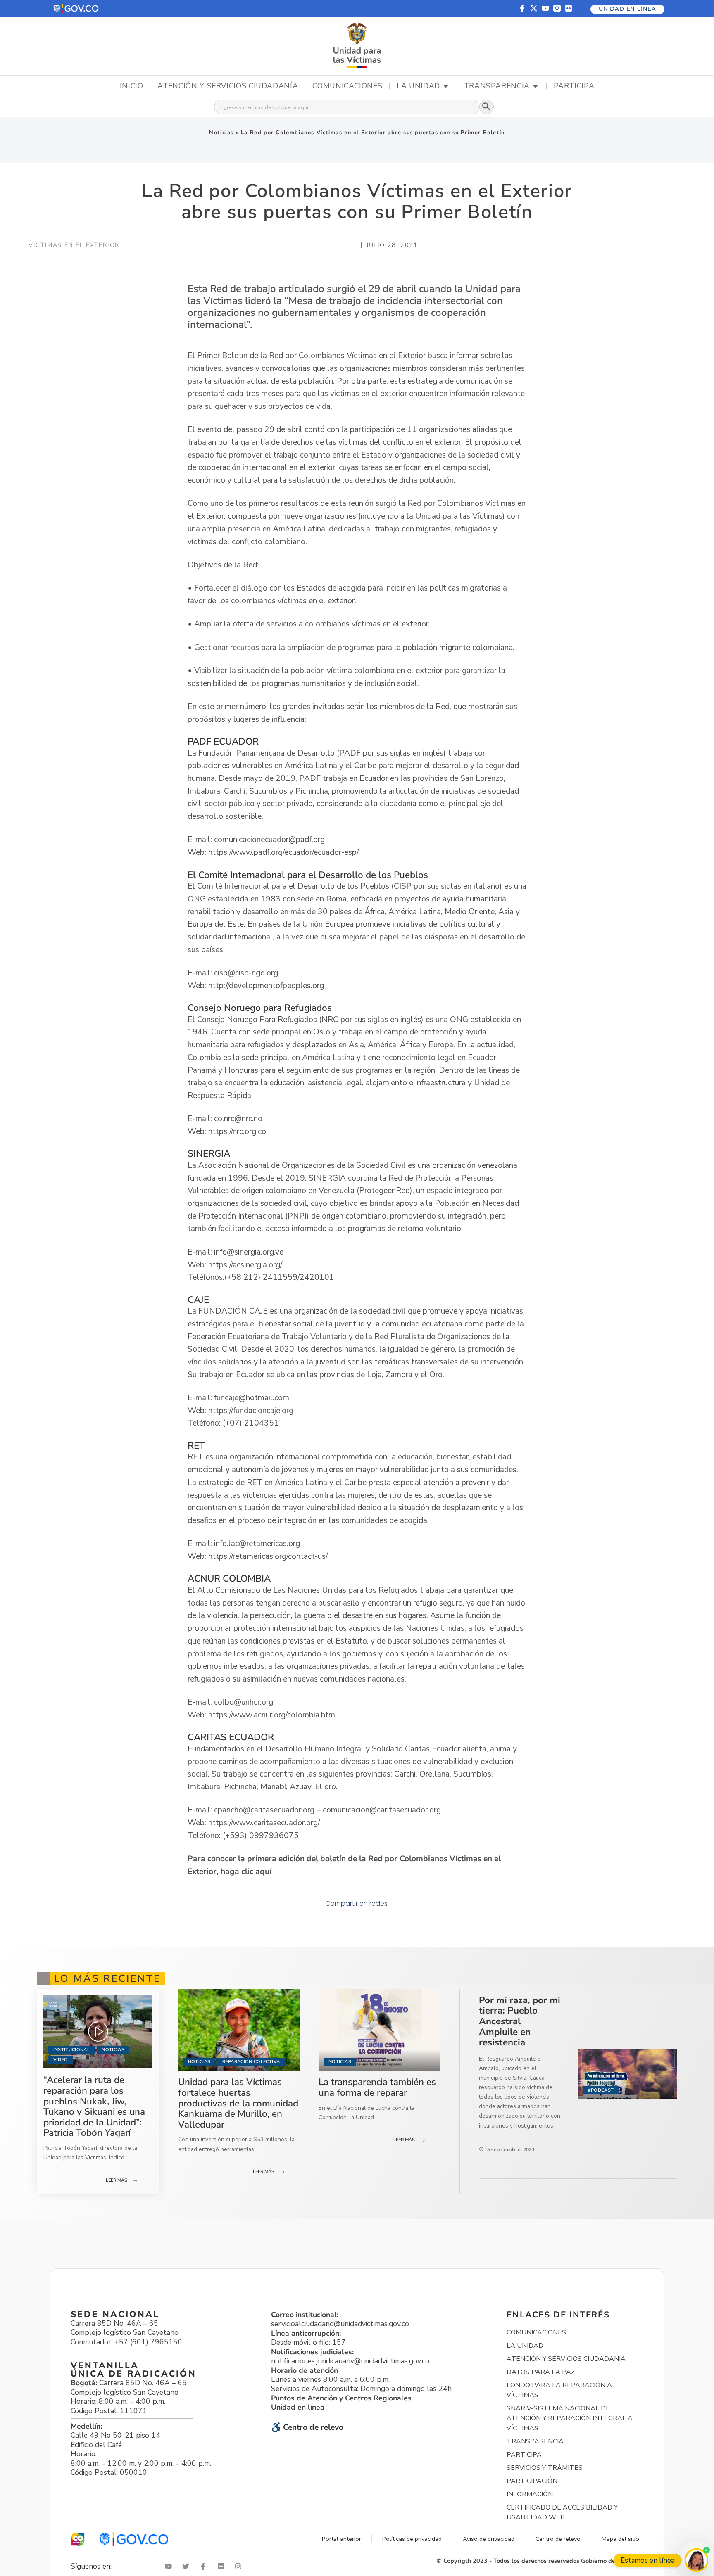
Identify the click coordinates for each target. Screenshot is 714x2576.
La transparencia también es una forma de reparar (377, 2087)
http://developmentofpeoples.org (266, 986)
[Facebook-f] (522, 8)
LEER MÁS (117, 2180)
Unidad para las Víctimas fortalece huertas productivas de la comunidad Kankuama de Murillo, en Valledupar (238, 2103)
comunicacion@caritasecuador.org (382, 1810)
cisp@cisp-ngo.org (246, 973)
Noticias (221, 133)
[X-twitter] (534, 8)
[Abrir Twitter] (188, 2566)
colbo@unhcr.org (244, 1702)
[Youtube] (545, 8)
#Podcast (601, 2090)
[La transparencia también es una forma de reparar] (379, 2030)
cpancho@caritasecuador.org (264, 1810)
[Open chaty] (696, 2560)
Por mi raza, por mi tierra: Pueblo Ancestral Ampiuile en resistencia (520, 2021)
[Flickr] (569, 8)
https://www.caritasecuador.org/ (264, 1823)
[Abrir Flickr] (223, 2566)
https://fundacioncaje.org (251, 1411)
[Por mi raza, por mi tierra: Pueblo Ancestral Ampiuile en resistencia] (627, 2074)
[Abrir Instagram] (240, 2566)
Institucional (71, 2050)
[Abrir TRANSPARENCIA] (535, 86)
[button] (76, 8)
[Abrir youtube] (170, 2566)
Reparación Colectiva (251, 2062)
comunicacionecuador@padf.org (269, 840)
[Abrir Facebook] (205, 2566)
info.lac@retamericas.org (257, 1544)
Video (61, 2060)
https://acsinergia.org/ (245, 1265)
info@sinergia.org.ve (249, 1252)
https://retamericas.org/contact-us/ (268, 1556)
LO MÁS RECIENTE (107, 1978)
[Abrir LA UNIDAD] (446, 86)
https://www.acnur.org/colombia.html (273, 1715)
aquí (263, 1872)
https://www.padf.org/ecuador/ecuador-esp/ (283, 852)
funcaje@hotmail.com (252, 1398)
